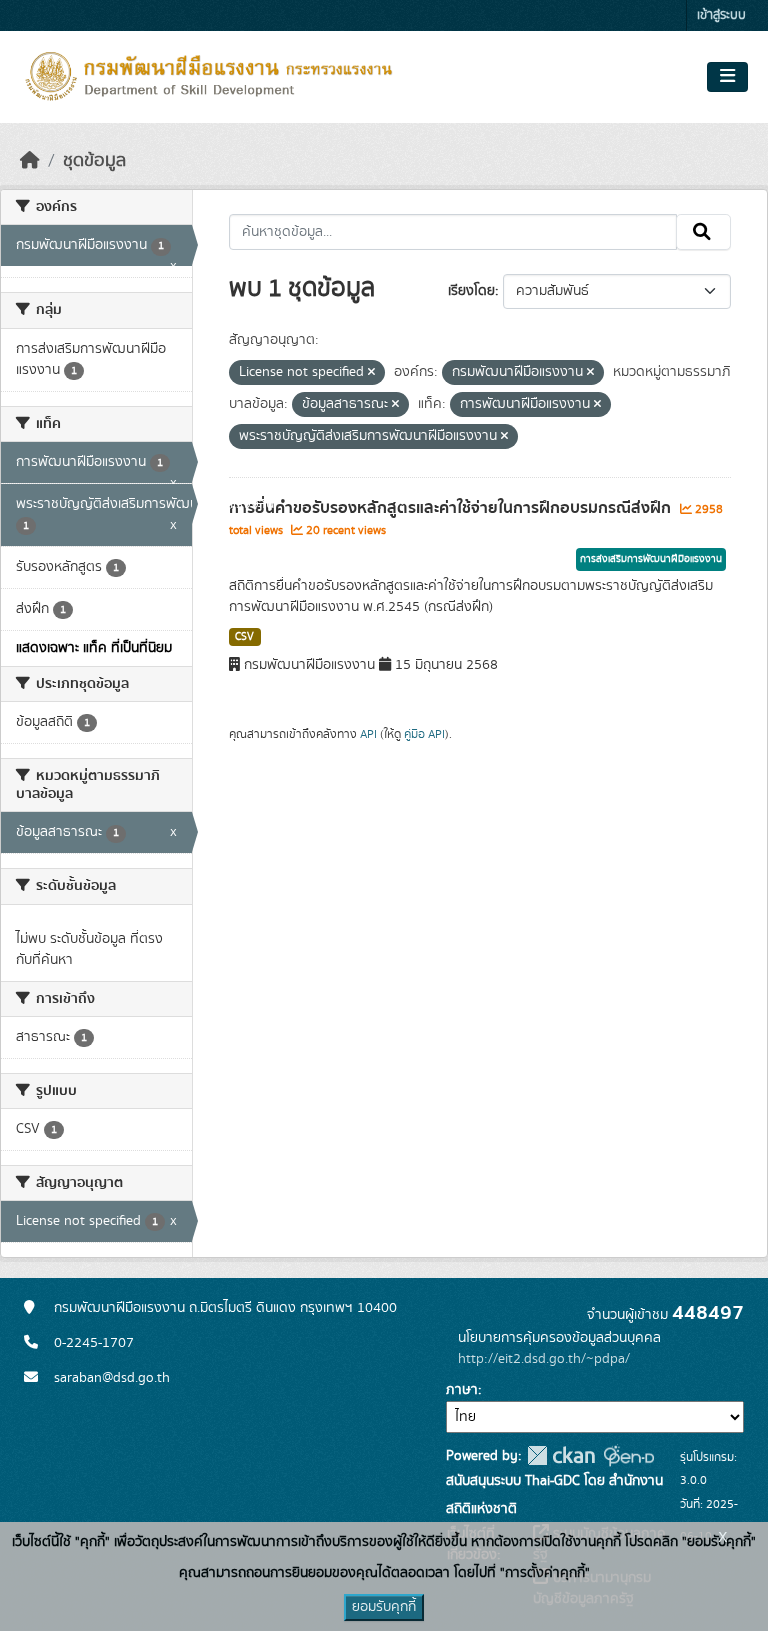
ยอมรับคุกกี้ (384, 1607)
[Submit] (703, 232)
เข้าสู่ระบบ (721, 15)
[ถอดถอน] (371, 373)
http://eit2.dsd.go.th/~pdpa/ (544, 1359)
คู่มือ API (424, 734)
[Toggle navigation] (727, 77)
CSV (244, 637)
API (368, 734)
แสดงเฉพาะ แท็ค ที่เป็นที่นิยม (94, 648)
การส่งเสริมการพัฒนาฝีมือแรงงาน (651, 559)
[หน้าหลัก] (30, 161)
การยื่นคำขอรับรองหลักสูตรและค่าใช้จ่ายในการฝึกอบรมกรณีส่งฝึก (452, 508)
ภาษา (462, 1390)
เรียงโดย (471, 291)
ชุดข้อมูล (94, 161)
